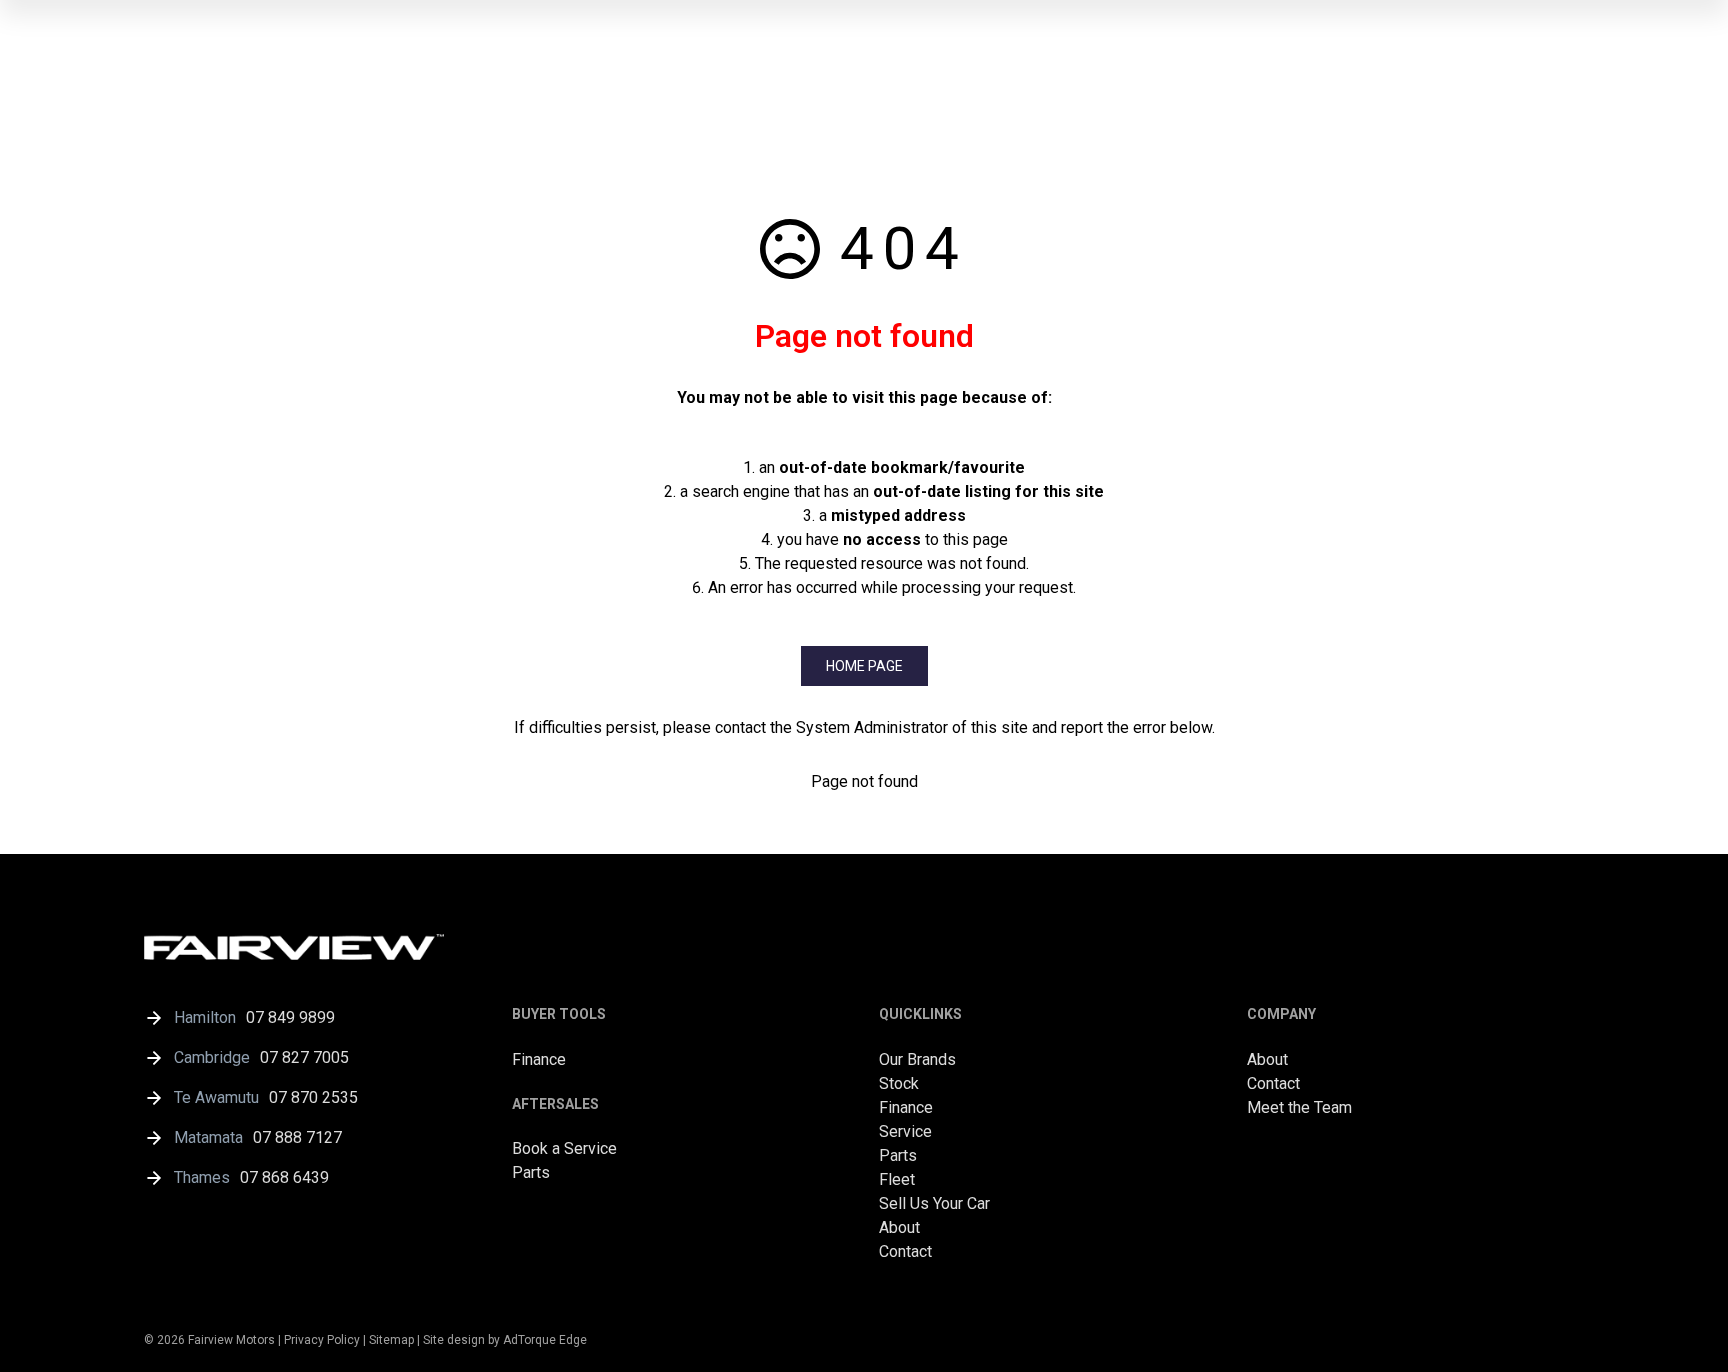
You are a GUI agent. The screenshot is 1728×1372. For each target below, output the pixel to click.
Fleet (897, 1179)
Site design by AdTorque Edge (505, 1340)
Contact (905, 1251)
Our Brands (917, 1059)
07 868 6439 (284, 1177)
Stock (899, 1083)
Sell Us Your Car (934, 1203)
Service (905, 1131)
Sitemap (391, 1340)
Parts (531, 1172)
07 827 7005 (304, 1057)
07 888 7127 (297, 1137)
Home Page (864, 666)
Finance (539, 1059)
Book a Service (564, 1148)
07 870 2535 (313, 1097)
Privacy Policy (322, 1340)
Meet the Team (1299, 1107)
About (899, 1227)
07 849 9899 (290, 1017)
